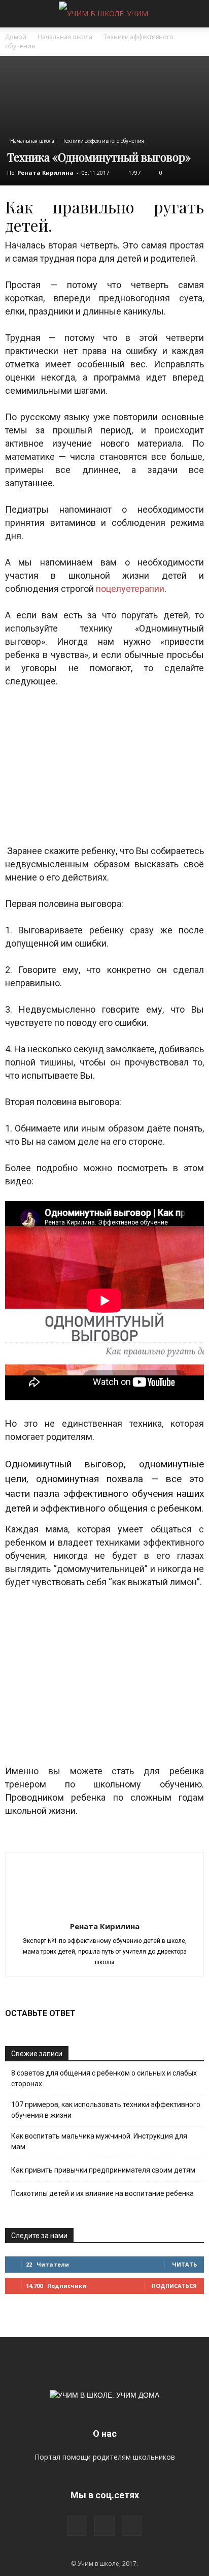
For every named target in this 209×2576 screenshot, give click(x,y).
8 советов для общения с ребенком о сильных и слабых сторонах (104, 2078)
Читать (184, 2264)
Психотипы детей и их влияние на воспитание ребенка (102, 2193)
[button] (195, 14)
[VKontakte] (104, 2526)
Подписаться (174, 2286)
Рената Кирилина (45, 172)
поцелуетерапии (130, 589)
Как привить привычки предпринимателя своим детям (103, 2170)
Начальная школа (65, 37)
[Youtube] (132, 2526)
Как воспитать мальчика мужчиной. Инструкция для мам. (99, 2141)
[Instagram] (77, 2526)
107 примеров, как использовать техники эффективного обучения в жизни (106, 2110)
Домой (16, 37)
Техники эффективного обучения (103, 141)
